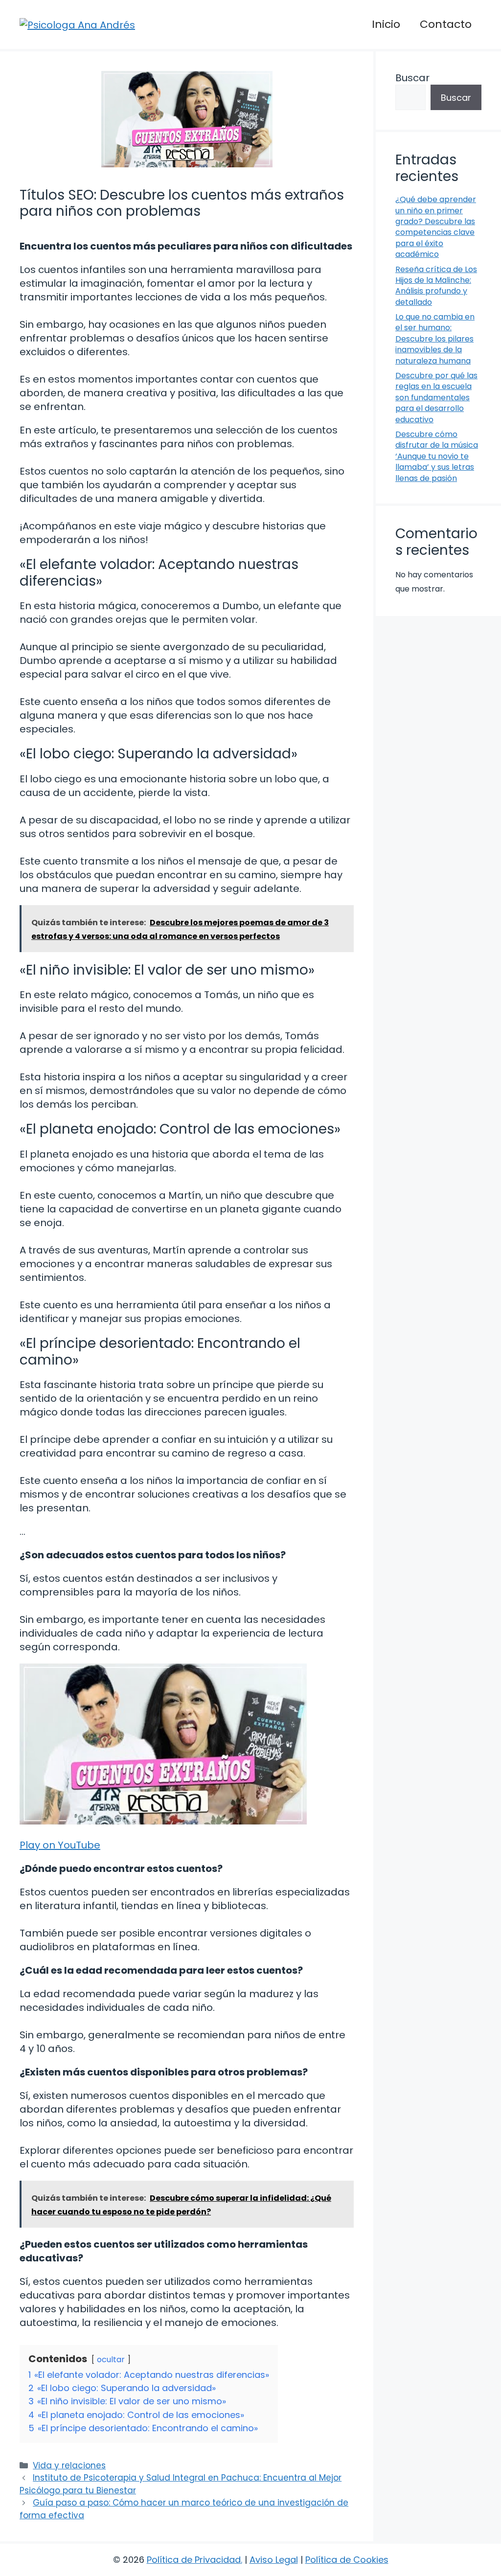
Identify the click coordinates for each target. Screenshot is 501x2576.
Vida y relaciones (69, 2465)
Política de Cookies (347, 2560)
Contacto (446, 24)
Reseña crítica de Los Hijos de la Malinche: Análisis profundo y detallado (436, 286)
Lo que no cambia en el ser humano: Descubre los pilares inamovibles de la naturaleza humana (435, 339)
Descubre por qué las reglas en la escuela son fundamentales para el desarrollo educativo (436, 398)
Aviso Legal (274, 2560)
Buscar (412, 78)
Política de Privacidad (194, 2560)
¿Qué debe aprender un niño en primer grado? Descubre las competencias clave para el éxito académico (436, 227)
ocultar (111, 2359)
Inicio (386, 24)
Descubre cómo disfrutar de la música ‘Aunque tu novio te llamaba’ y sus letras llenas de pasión (437, 456)
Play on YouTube (60, 1845)
